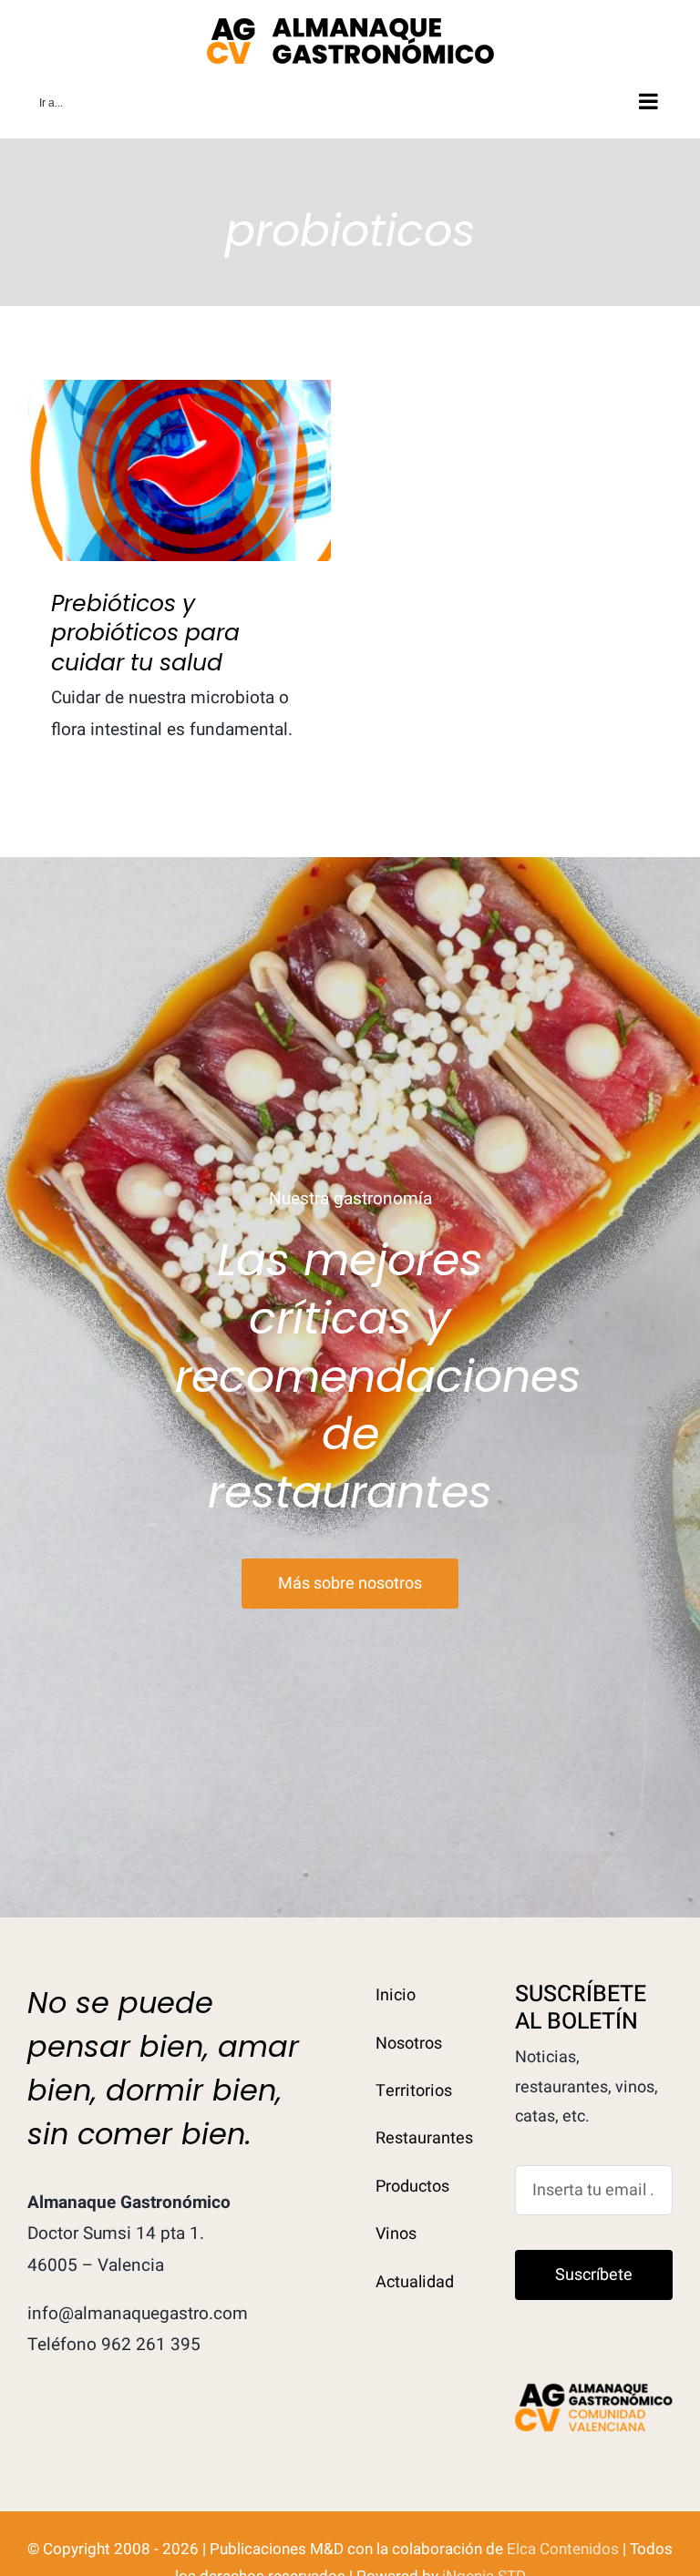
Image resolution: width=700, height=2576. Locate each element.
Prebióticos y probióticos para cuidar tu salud (180, 440)
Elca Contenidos (563, 2549)
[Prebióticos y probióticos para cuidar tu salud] (180, 470)
